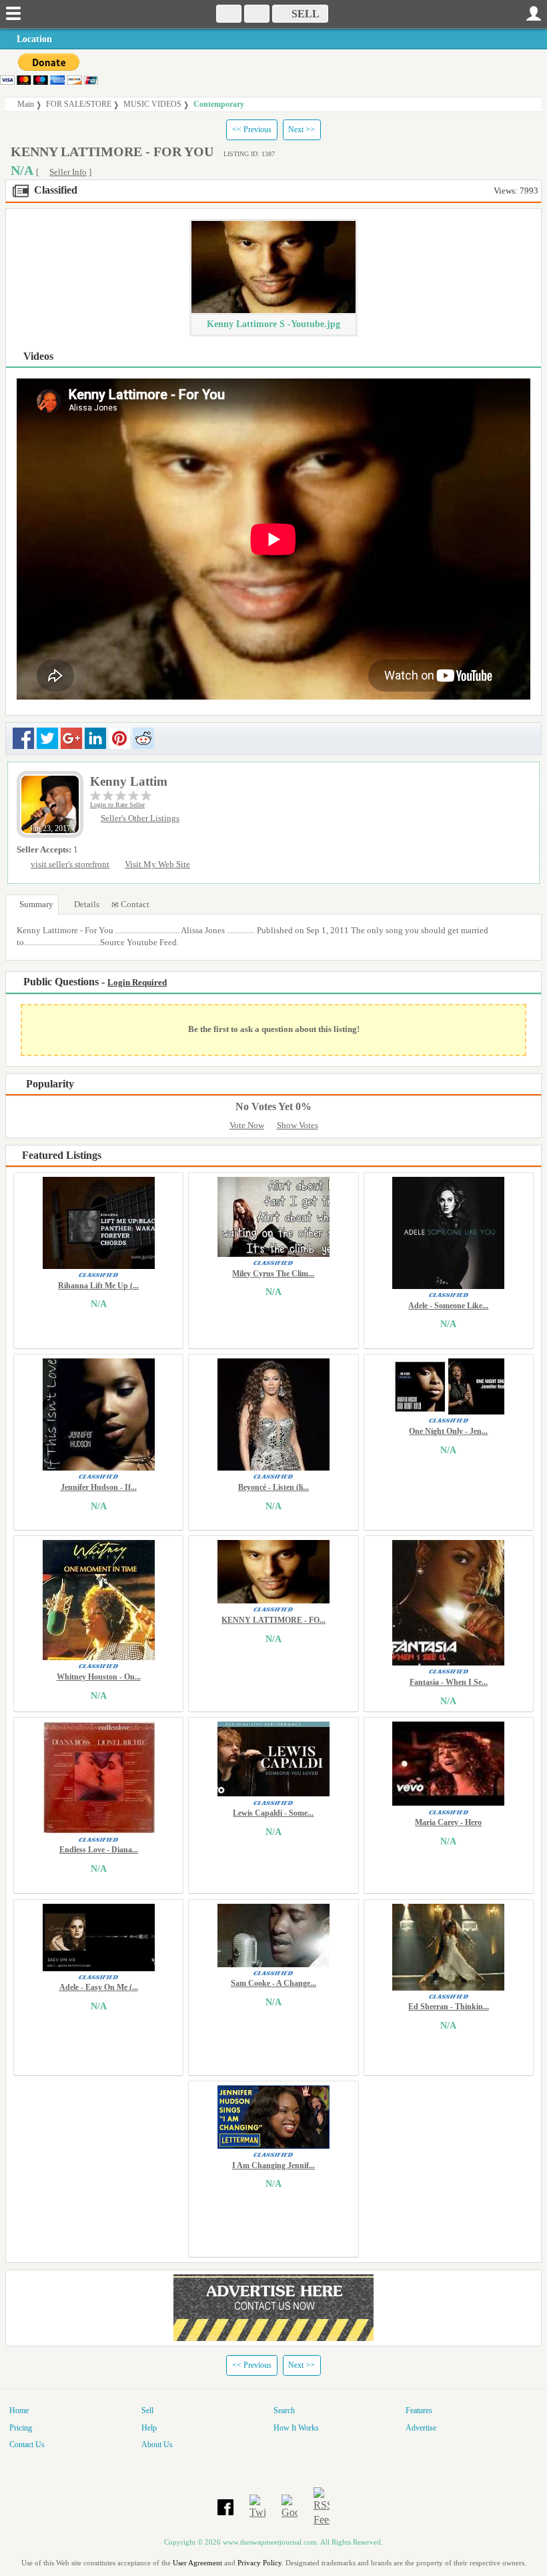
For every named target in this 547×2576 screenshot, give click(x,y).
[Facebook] (225, 2506)
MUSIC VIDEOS (152, 104)
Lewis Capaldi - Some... (273, 1813)
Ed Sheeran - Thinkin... (449, 2007)
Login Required (137, 983)
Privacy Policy (259, 2563)
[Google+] (290, 2506)
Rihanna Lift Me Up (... (98, 1286)
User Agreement (197, 2563)
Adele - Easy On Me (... (99, 1987)
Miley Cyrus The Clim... (273, 1274)
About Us (157, 2444)
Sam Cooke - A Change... (273, 1983)
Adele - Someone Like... (448, 1306)
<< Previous (252, 130)
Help (149, 2428)
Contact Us (27, 2444)
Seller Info (68, 172)
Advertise (421, 2428)
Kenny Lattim (129, 781)
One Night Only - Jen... (448, 1431)
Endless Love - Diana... (99, 1850)
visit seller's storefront (70, 864)
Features (419, 2410)
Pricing (21, 2428)
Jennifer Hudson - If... (99, 1487)
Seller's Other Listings (140, 818)
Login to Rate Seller (117, 805)
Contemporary (219, 104)
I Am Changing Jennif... (273, 2165)
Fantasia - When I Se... (449, 1682)
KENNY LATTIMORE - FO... (273, 1620)
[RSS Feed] (322, 2506)
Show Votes (298, 1125)
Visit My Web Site (157, 864)
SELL (304, 14)
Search (284, 2410)
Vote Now (247, 1125)
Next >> (302, 130)
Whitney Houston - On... (99, 1677)
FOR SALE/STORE (79, 104)
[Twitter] (257, 2506)
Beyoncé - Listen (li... (273, 1487)
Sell (147, 2410)
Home (19, 2410)
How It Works (296, 2428)
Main (26, 104)
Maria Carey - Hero (448, 1822)
